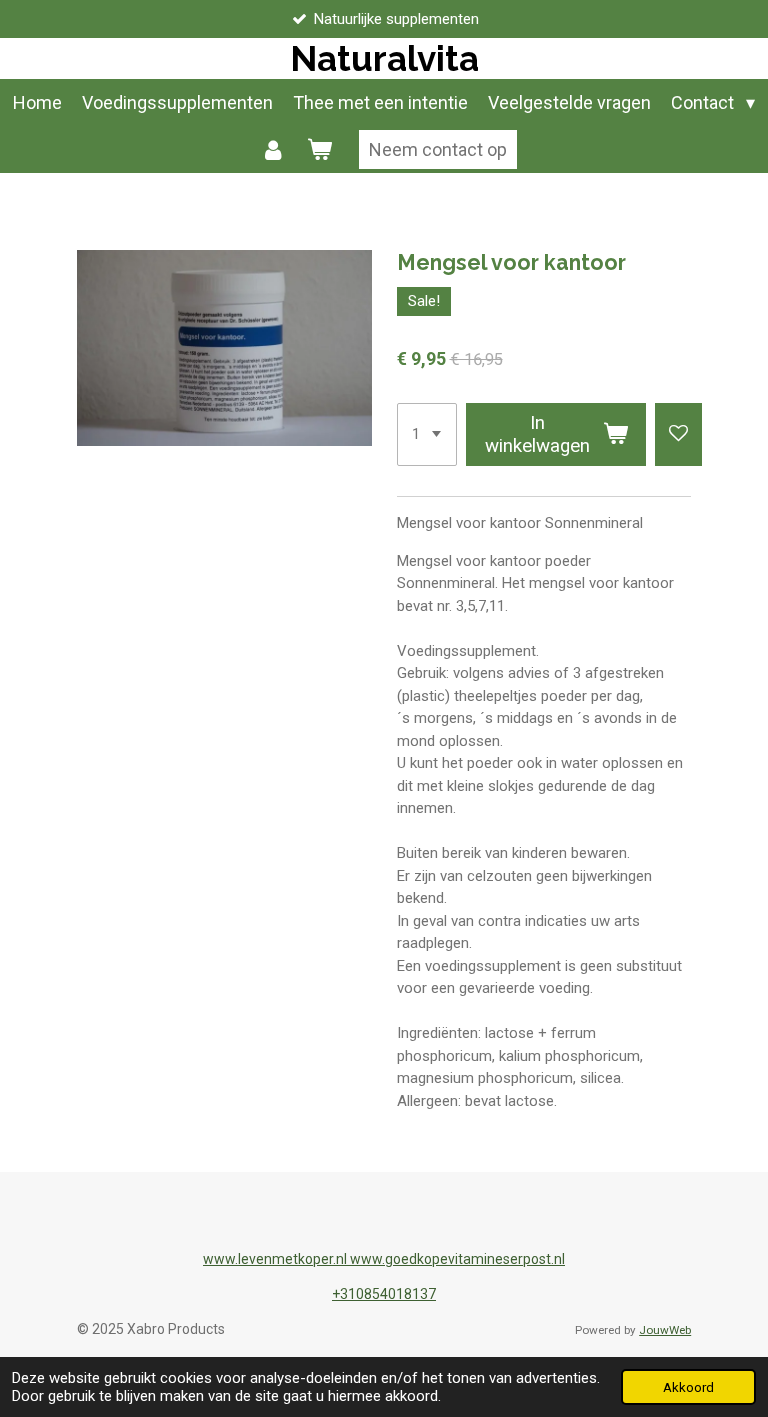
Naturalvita (384, 58)
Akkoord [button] (688, 1387)
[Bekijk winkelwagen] (318, 149)
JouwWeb (665, 1330)
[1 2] (427, 435)
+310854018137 (384, 1294)
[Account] (273, 149)
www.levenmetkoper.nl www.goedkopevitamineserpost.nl (384, 1259)
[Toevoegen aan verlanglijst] (678, 435)
